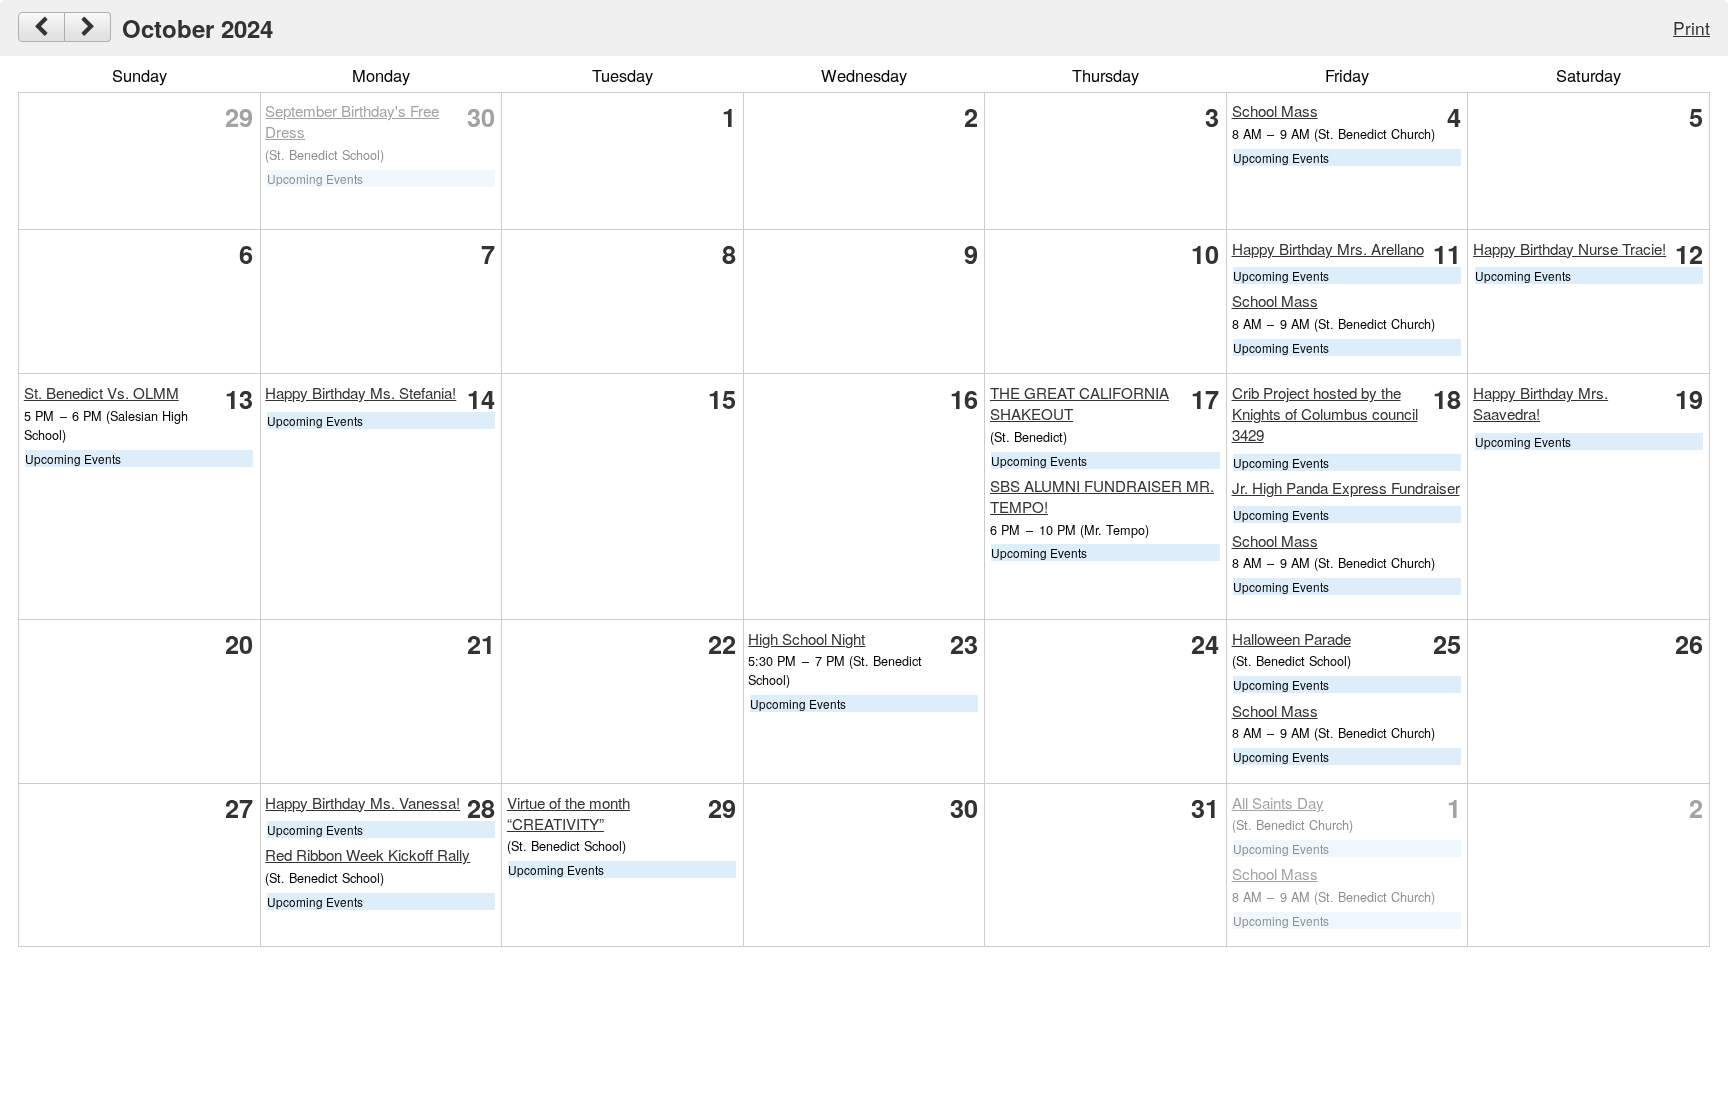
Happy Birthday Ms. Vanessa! (362, 802)
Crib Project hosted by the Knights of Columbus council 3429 (1325, 413)
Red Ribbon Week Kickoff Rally (367, 854)
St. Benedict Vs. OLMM (101, 392)
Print (1691, 27)
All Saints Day (1278, 802)
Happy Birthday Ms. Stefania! (360, 392)
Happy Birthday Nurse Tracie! (1569, 248)
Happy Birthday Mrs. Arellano (1328, 248)
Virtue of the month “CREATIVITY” (568, 813)
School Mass (1275, 110)
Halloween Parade (1291, 638)
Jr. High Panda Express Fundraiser (1346, 487)
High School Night (806, 638)
